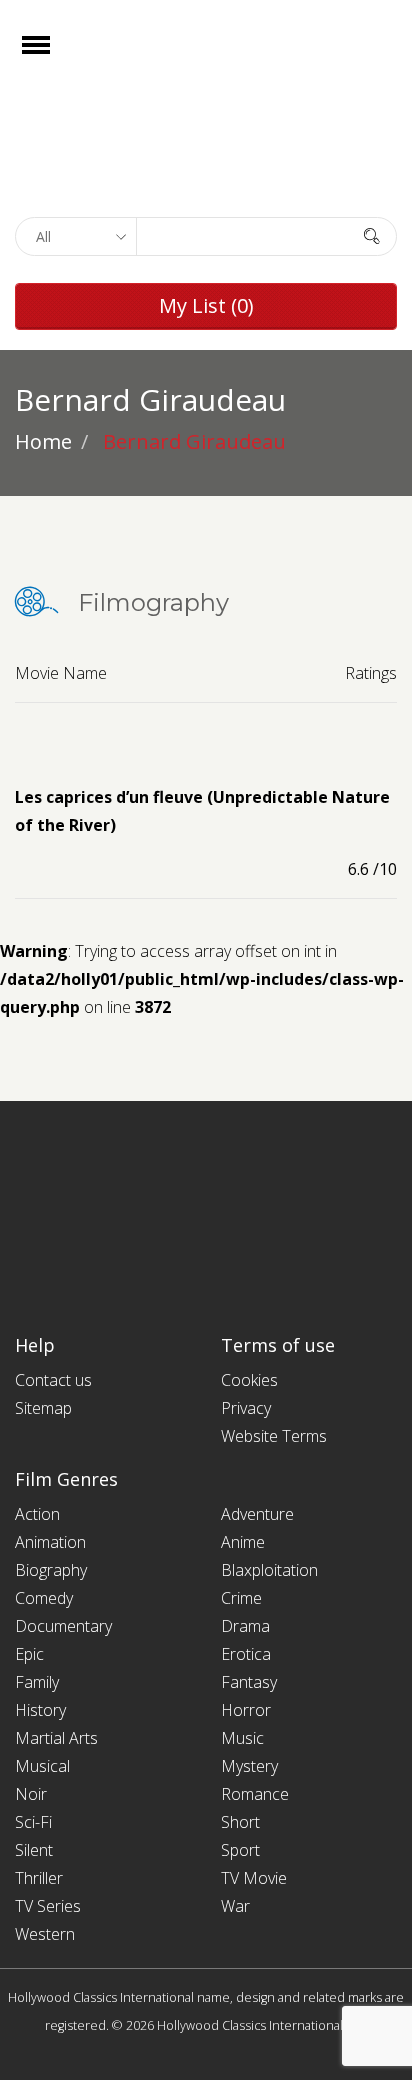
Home (43, 441)
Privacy (246, 1408)
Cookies (249, 1380)
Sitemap (43, 1408)
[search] (372, 235)
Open (53, 57)
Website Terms (274, 1436)
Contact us (53, 1380)
